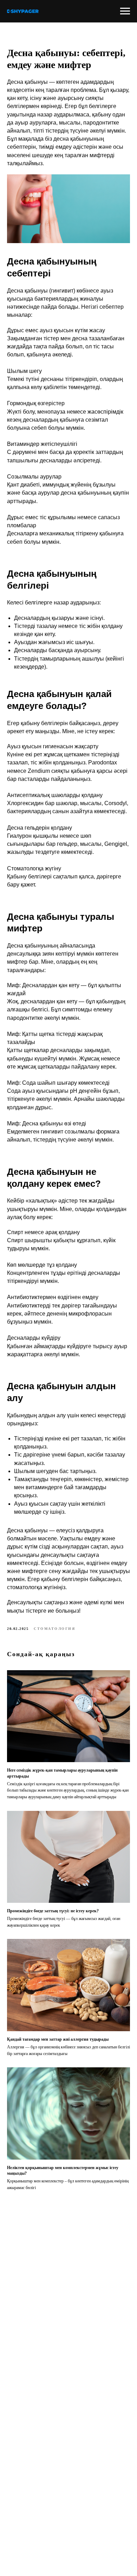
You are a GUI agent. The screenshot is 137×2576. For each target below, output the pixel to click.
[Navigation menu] (125, 11)
